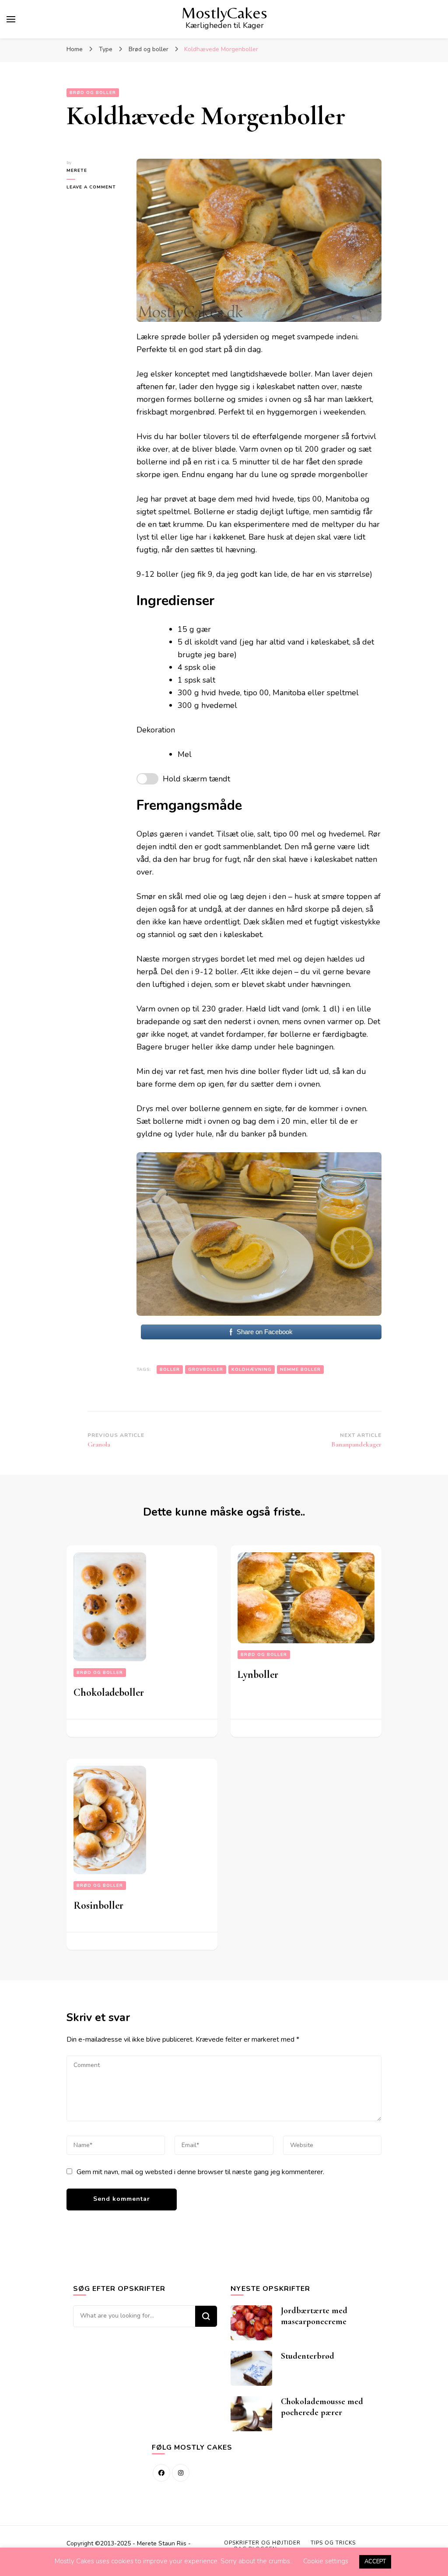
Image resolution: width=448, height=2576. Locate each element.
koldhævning (252, 1370)
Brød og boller (93, 93)
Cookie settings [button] (326, 2561)
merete (77, 171)
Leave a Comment (95, 187)
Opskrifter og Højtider (262, 2543)
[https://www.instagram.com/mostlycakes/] (181, 2473)
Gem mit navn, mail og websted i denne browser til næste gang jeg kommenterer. (200, 2172)
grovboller (206, 1370)
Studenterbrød (308, 2356)
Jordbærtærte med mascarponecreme (314, 2316)
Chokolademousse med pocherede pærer (322, 2407)
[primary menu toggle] (11, 19)
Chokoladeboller (109, 1692)
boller (170, 1370)
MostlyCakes (224, 13)
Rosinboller (98, 1905)
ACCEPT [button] (375, 2562)
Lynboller (258, 1675)
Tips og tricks (333, 2543)
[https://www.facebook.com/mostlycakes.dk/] (161, 2473)
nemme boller (300, 1370)
